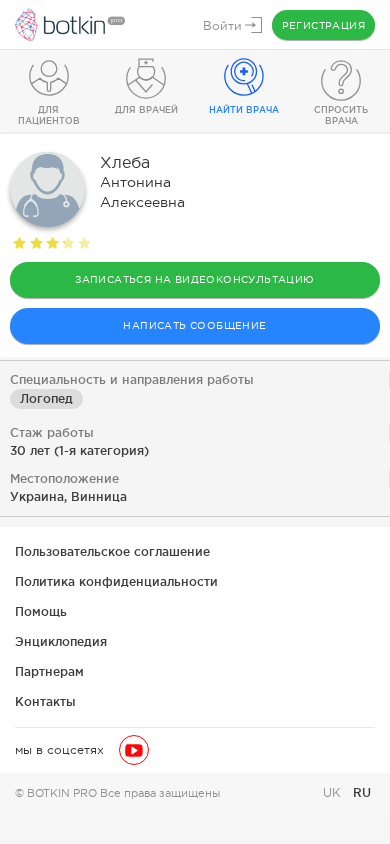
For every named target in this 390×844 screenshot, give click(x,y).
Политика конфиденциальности (116, 581)
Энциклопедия (61, 641)
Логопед (46, 398)
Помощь (41, 611)
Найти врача (244, 110)
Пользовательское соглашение (112, 551)
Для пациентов (49, 115)
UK (334, 793)
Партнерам (49, 671)
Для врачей (146, 110)
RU (362, 792)
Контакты (45, 701)
